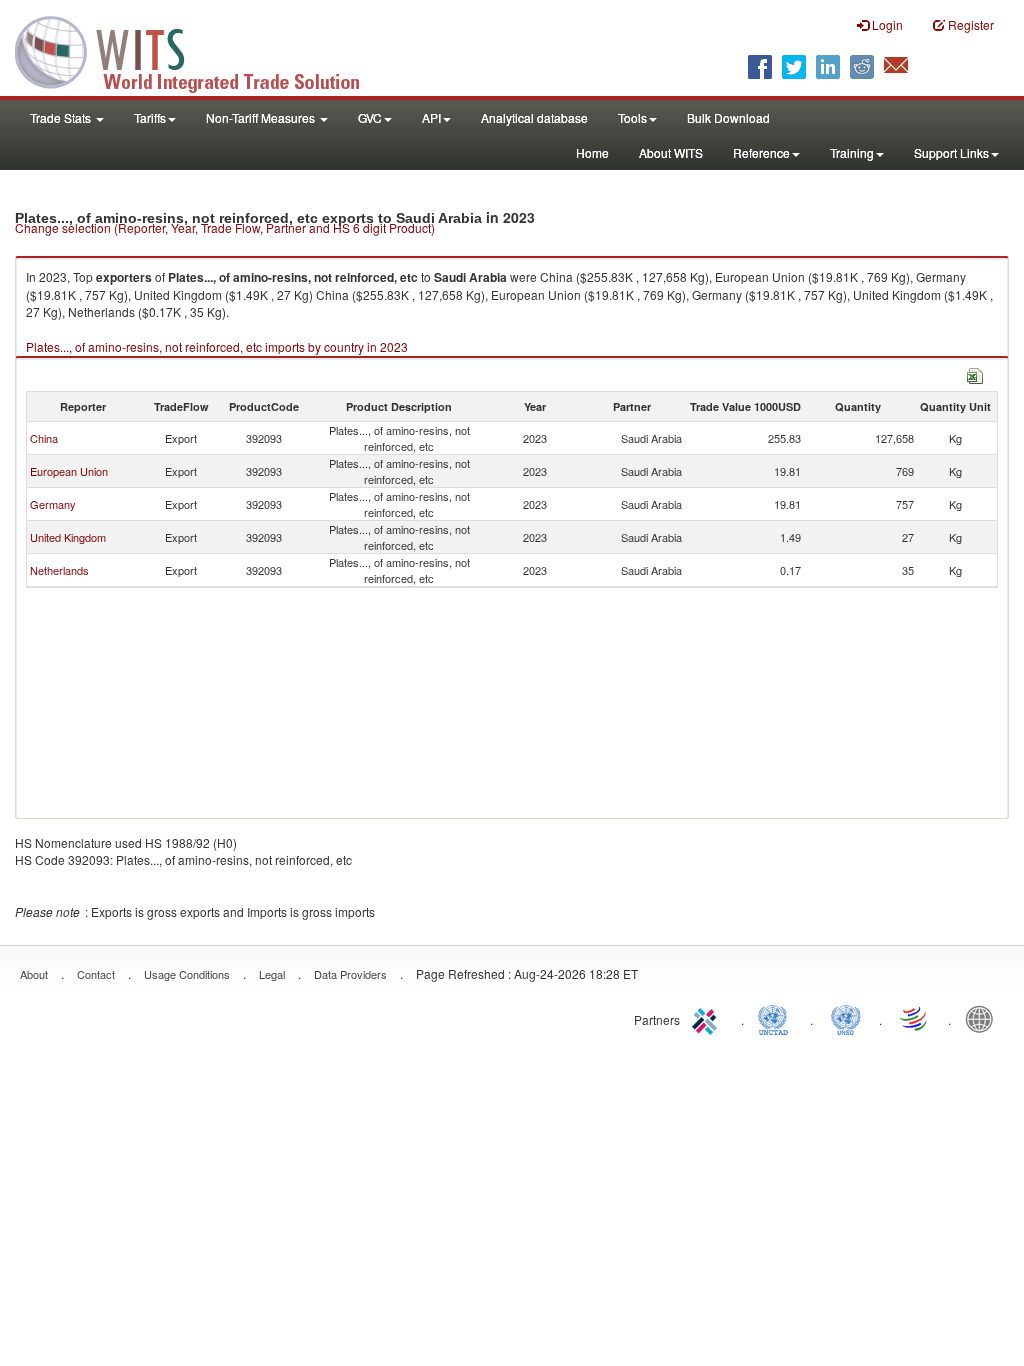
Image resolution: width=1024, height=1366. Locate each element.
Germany (53, 504)
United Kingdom (68, 537)
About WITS (671, 152)
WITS (200, 50)
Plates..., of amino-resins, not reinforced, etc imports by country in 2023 (217, 346)
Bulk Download (728, 117)
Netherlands (59, 570)
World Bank (984, 1018)
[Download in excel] (975, 373)
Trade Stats (62, 117)
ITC (708, 1018)
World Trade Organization (915, 1018)
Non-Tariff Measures (262, 117)
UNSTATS (846, 1018)
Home (592, 152)
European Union (69, 471)
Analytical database (534, 117)
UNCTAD (777, 1018)
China (44, 438)
